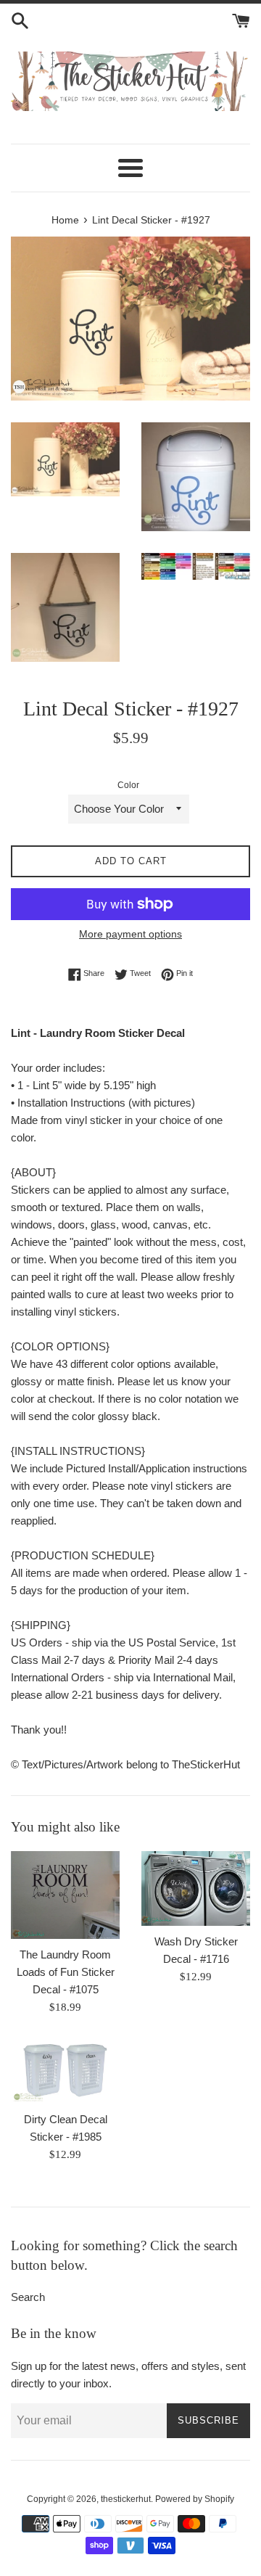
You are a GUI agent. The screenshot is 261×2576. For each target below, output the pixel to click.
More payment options (130, 934)
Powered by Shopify (195, 2499)
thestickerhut (126, 2499)
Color (128, 785)
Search (28, 2297)
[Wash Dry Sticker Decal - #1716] (196, 1888)
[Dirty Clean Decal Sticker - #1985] (65, 2071)
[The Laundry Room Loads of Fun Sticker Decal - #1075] (65, 1895)
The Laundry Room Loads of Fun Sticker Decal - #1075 (66, 1972)
